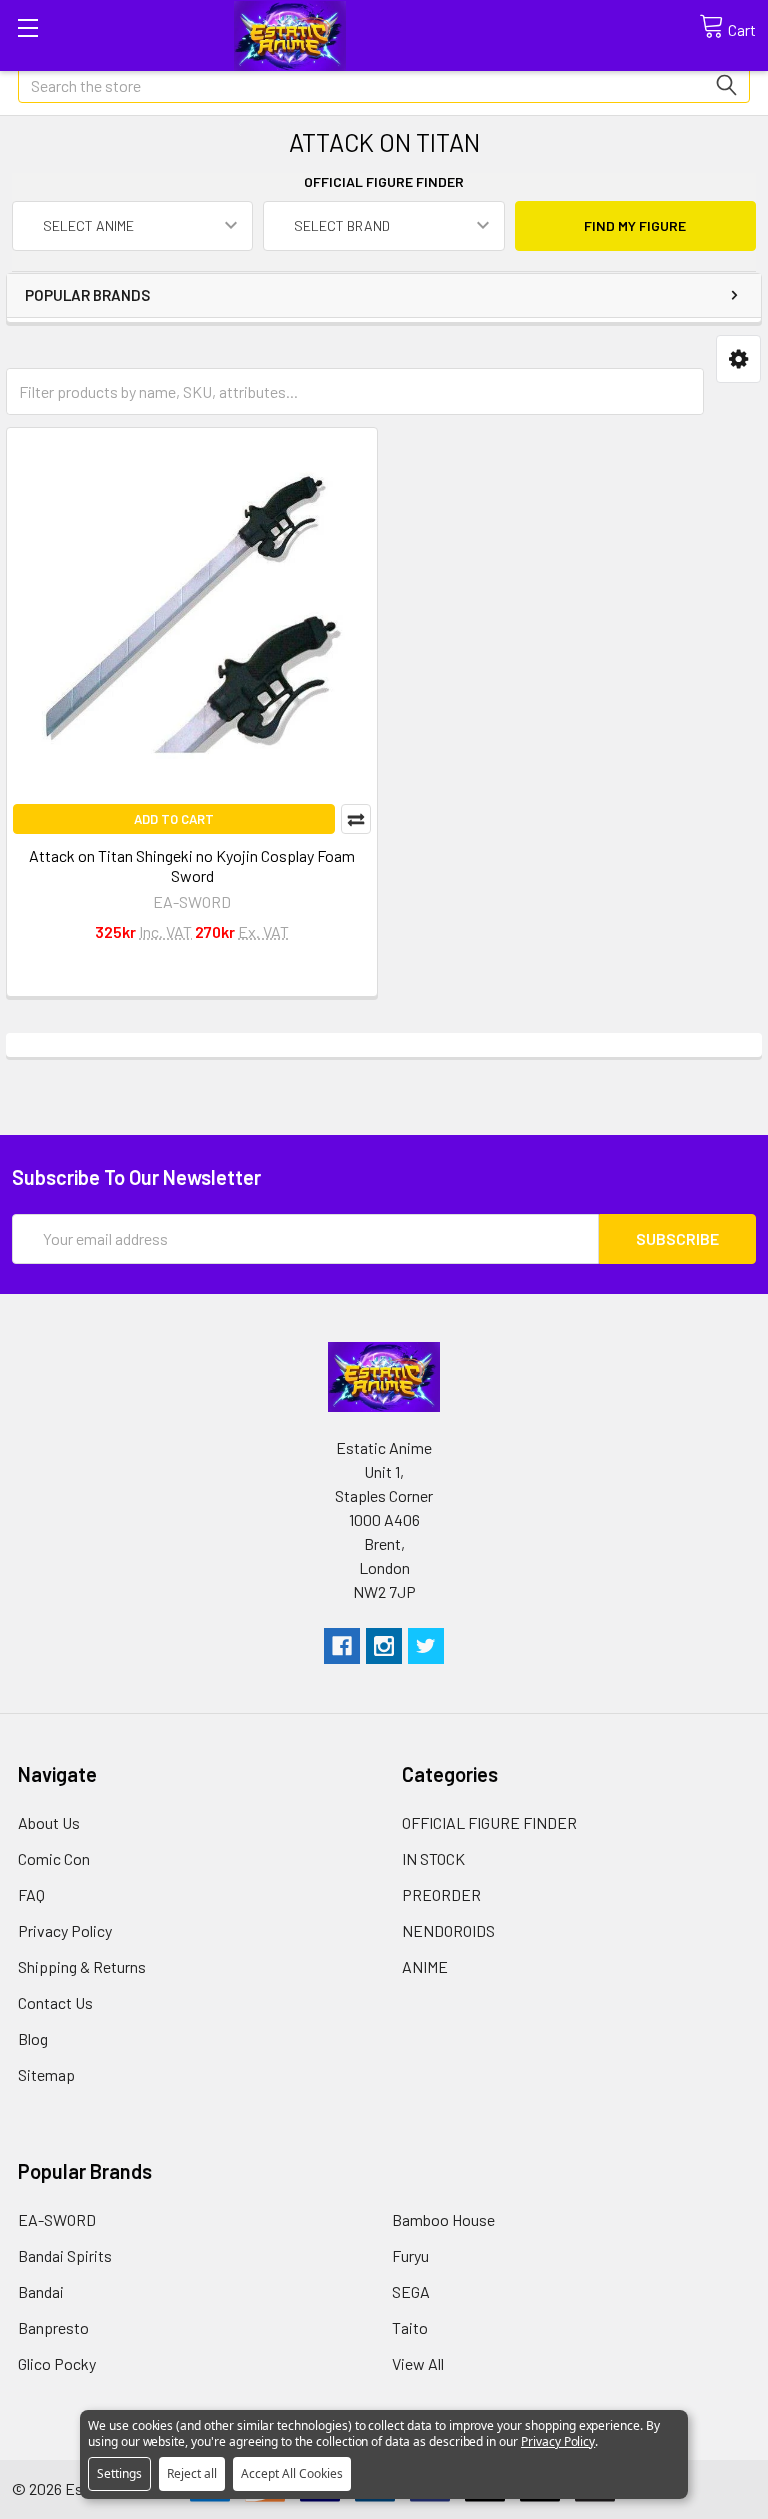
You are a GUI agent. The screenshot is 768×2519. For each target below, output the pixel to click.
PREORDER (441, 1894)
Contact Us (55, 2002)
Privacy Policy (65, 1930)
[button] (738, 359)
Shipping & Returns (82, 1966)
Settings (119, 2473)
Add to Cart (174, 819)
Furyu (410, 2255)
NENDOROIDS (448, 1930)
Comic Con (54, 1858)
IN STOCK (433, 1858)
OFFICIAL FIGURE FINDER (489, 1822)
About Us (49, 1822)
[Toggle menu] (27, 27)
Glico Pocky (57, 2363)
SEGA (411, 2291)
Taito (410, 2327)
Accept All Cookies (292, 2473)
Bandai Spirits (65, 2255)
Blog (33, 2038)
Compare (356, 819)
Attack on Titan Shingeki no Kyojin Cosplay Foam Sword (192, 865)
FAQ (31, 1894)
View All (418, 2363)
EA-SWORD (57, 2219)
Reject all (192, 2473)
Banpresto (53, 2327)
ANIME (425, 1966)
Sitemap (46, 2074)
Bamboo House (443, 2219)
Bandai (41, 2291)
